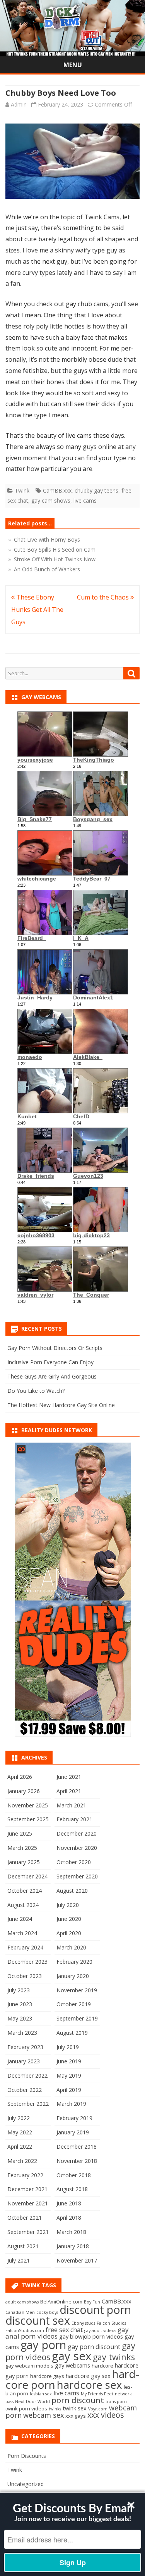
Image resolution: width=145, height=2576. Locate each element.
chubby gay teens (96, 490)
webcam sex (43, 2415)
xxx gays (76, 2416)
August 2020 (72, 1891)
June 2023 (20, 2004)
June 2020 (69, 1919)
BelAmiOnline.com (61, 2302)
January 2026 (24, 1791)
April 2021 (69, 1791)
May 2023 (20, 2018)
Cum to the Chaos (104, 597)
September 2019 (77, 2018)
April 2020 (69, 1933)
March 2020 (71, 1947)
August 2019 (72, 2033)
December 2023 (27, 1962)
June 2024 (20, 1919)
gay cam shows (51, 500)
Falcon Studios (111, 2323)
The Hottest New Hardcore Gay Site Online (61, 1405)
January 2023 (24, 2061)
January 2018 (73, 2246)
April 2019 (69, 2090)
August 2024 (23, 1905)
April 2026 (20, 1777)
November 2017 (77, 2260)
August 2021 (23, 2246)
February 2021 (74, 1819)
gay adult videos (100, 2330)
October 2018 (74, 2175)
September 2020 (77, 1876)
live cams (85, 500)
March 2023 (22, 2033)
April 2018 (69, 2218)
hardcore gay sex (88, 2376)
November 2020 (77, 1848)
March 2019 (71, 2104)
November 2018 (77, 2161)
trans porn (116, 2402)
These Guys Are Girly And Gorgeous (52, 1376)
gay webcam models (29, 2366)
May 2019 (69, 2076)
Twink (22, 490)
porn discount (78, 2400)
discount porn (95, 2309)
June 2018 (69, 2203)
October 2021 (25, 2218)
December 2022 (27, 2076)
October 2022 (25, 2090)
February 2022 (25, 2175)
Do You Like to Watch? (36, 1391)
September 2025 (28, 1819)
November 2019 (77, 1990)
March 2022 (22, 2161)
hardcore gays (47, 2376)
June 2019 (69, 2061)
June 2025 (20, 1833)
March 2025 (22, 1848)
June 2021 (69, 1777)
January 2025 (24, 1862)
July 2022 (19, 2118)
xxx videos (106, 2415)
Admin (19, 104)
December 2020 (77, 1833)
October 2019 (74, 2004)
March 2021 (71, 1805)
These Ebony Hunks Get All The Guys (37, 610)
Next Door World (32, 2402)
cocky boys (47, 2312)
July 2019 (68, 2047)
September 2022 (28, 2104)
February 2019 (74, 2118)
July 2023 (19, 1990)
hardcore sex (90, 2385)
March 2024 (22, 1933)
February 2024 (25, 1947)
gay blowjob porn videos (91, 2336)
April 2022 (20, 2147)
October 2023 (25, 1976)
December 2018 (77, 2147)
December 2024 (27, 1876)
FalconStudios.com (25, 2330)
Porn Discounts (27, 2456)
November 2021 (28, 2203)
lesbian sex (41, 2394)
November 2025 (28, 1805)
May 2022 (20, 2132)
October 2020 (74, 1862)
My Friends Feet (97, 2394)
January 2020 (73, 1976)
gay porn (43, 2345)
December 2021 (27, 2189)
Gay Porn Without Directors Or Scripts (55, 1348)
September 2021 (28, 2232)
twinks (55, 2409)
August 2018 (72, 2189)
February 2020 (74, 1962)
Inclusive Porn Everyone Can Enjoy (50, 1362)
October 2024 (25, 1891)
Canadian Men (20, 2312)
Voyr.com (98, 2409)
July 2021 (19, 2260)
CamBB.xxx (57, 490)
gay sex (72, 2356)
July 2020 (68, 1905)
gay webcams (72, 2365)
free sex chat (64, 2330)
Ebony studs (83, 2323)
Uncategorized (26, 2484)
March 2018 (71, 2232)
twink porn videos (26, 2408)
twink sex (75, 2408)
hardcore (102, 2366)
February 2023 (25, 2047)
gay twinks (114, 2357)
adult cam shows (22, 2302)
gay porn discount (94, 2347)
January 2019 (73, 2132)
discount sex (38, 2320)
